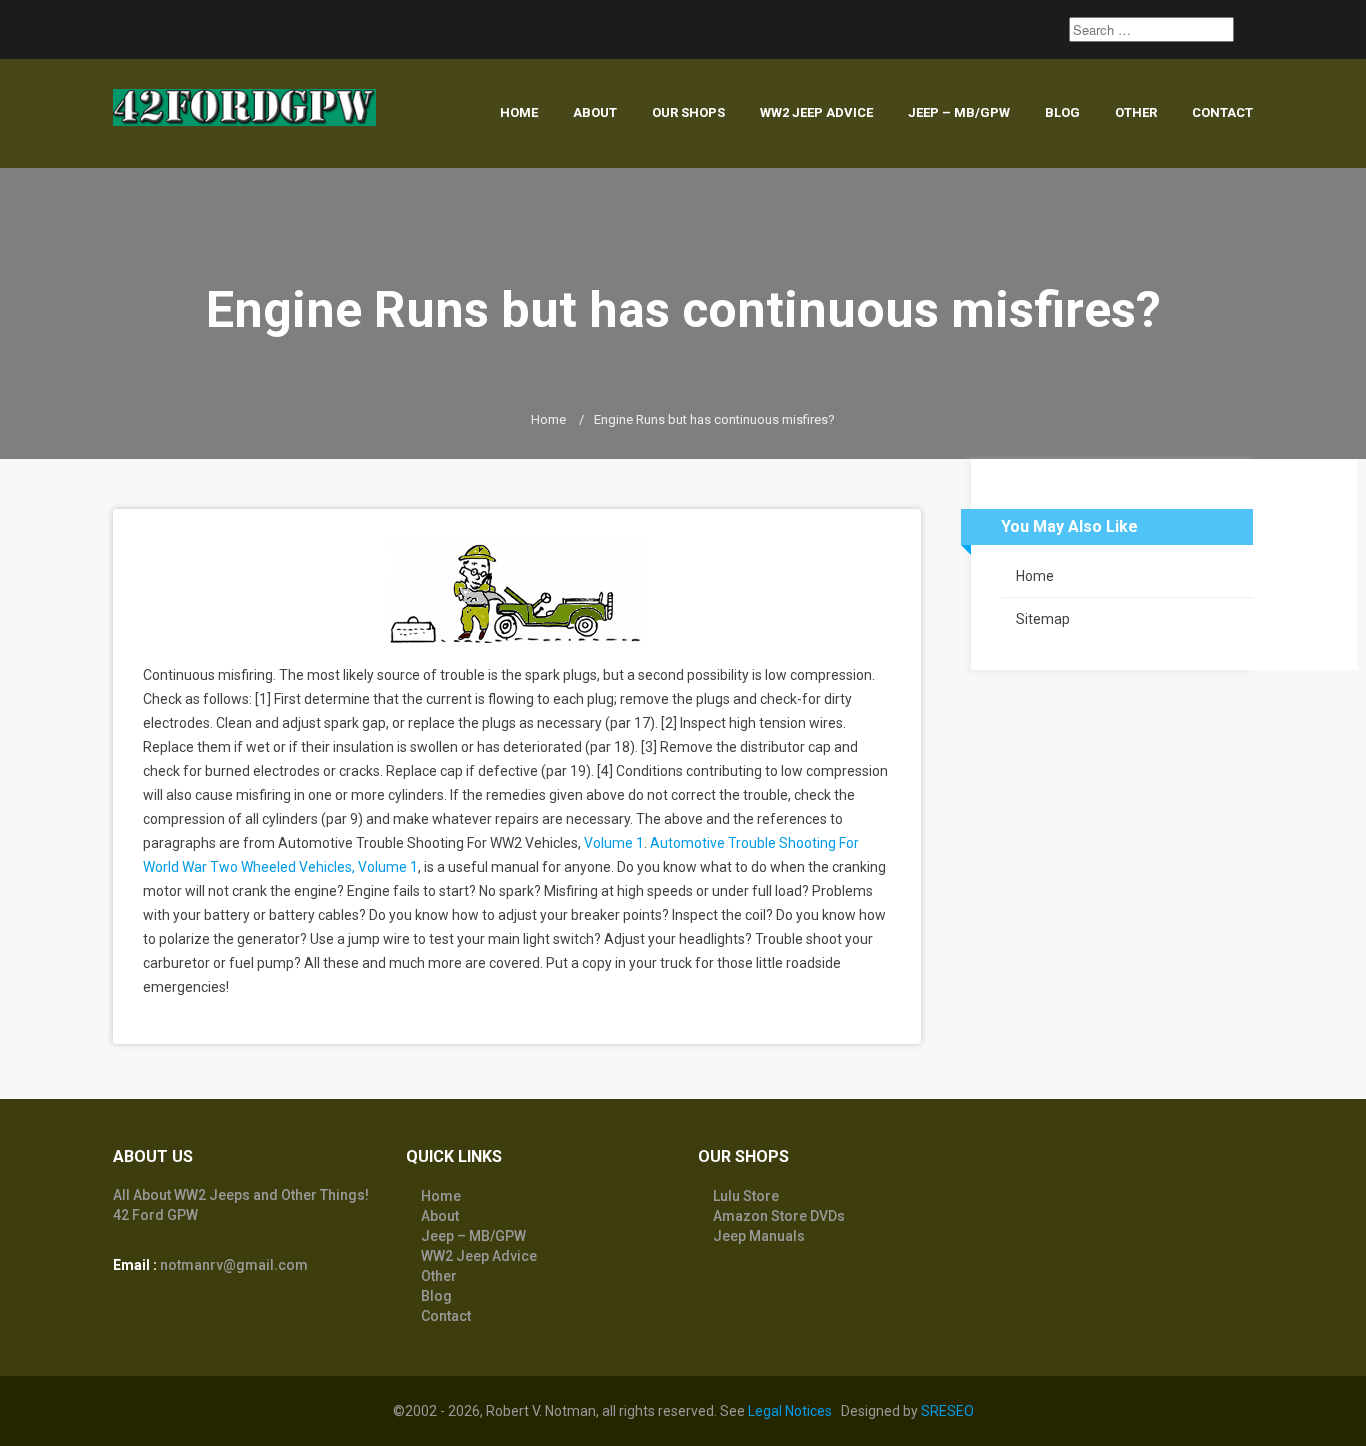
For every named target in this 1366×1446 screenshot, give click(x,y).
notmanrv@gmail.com (234, 1265)
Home (519, 112)
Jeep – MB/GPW (959, 112)
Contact (1222, 112)
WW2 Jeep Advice (816, 112)
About (595, 112)
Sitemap (1043, 619)
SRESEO (947, 1411)
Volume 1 (614, 843)
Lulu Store (746, 1196)
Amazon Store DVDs (779, 1216)
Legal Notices (790, 1411)
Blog (1062, 112)
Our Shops (688, 112)
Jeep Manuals (759, 1236)
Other (1136, 112)
